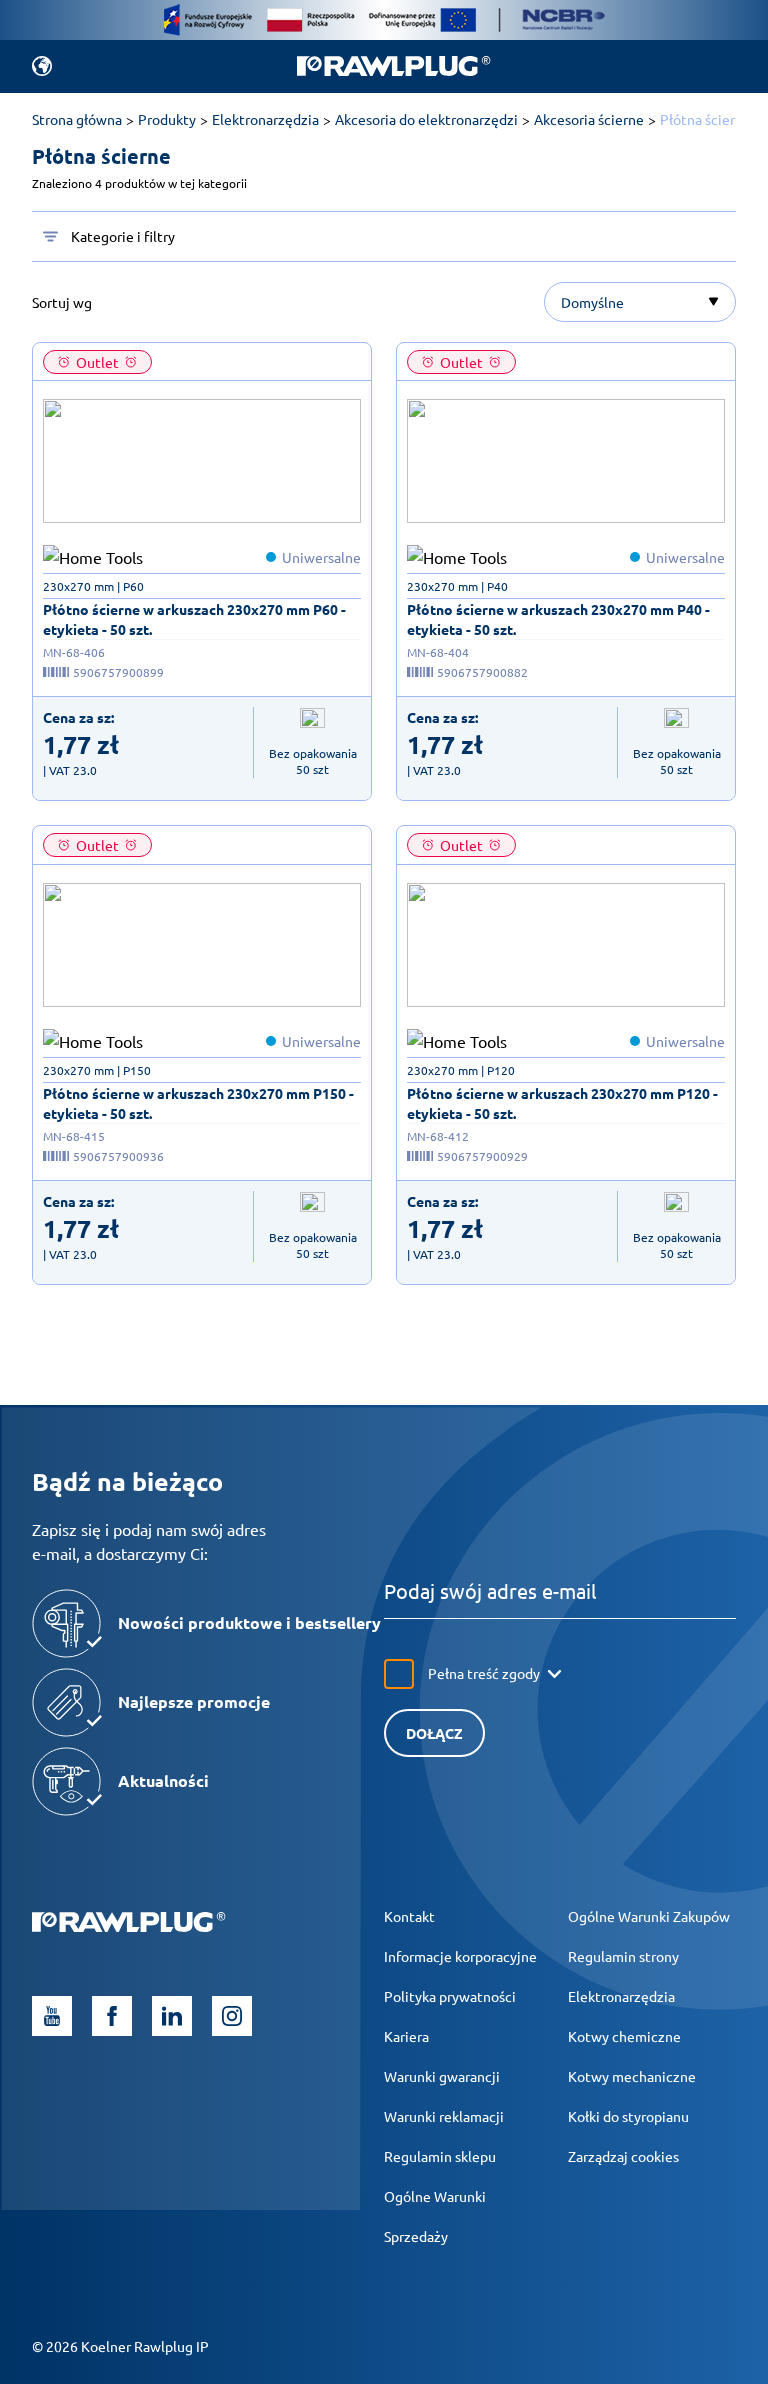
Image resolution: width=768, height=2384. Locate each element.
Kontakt (409, 1916)
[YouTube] (52, 2016)
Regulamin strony (623, 1956)
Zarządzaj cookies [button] (623, 2156)
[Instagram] (232, 2016)
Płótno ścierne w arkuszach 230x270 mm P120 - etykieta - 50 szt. (562, 1103)
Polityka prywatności (450, 1996)
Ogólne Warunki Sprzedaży (435, 2216)
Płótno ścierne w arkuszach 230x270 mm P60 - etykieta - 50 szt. (194, 619)
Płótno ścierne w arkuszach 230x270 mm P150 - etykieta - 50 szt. (198, 1103)
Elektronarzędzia (621, 1996)
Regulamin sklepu (440, 2156)
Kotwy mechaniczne (632, 2076)
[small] (202, 461)
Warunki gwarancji (442, 2076)
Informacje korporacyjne (460, 1956)
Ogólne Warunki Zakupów (649, 1916)
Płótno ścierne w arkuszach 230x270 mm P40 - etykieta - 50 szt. (558, 619)
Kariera (406, 2036)
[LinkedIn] (172, 2016)
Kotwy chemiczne (624, 2036)
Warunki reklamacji (444, 2116)
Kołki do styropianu (628, 2116)
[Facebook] (112, 2016)
